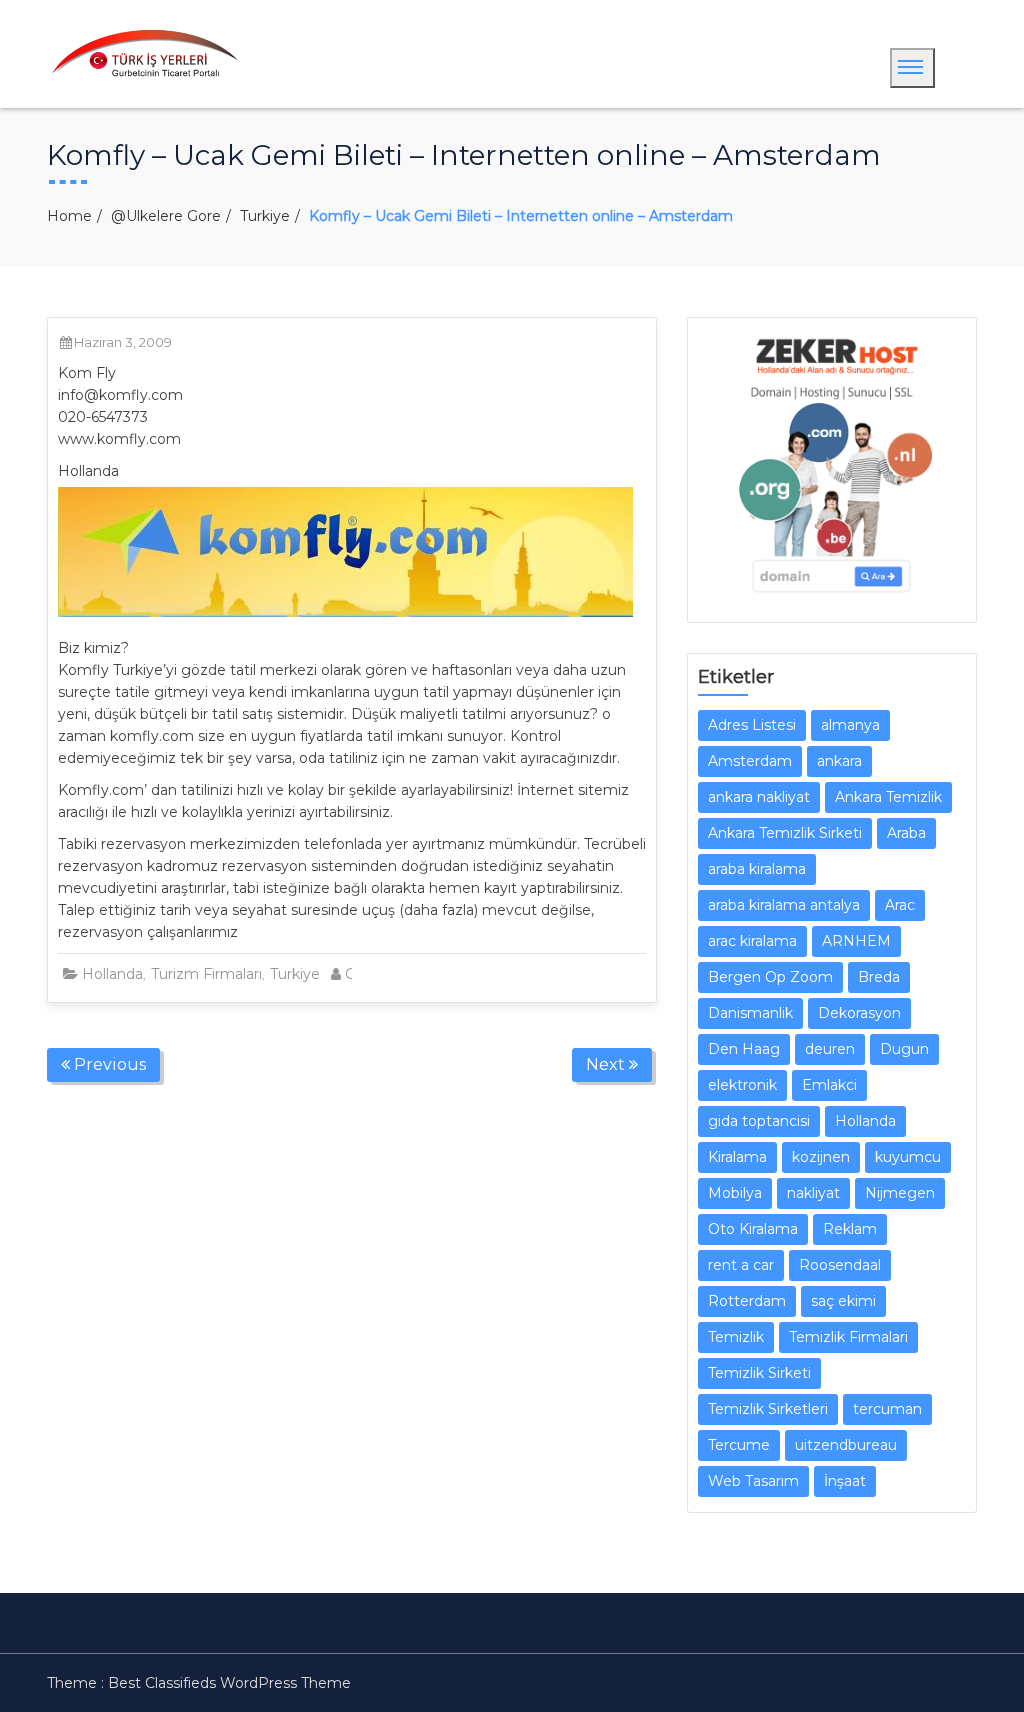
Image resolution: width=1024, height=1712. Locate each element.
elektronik (742, 1085)
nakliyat (813, 1193)
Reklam (850, 1229)
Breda (879, 977)
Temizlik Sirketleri (768, 1409)
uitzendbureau (846, 1445)
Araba (906, 833)
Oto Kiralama (753, 1229)
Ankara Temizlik (888, 797)
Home (69, 216)
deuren (830, 1049)
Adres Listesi (752, 725)
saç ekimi (843, 1301)
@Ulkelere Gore (166, 216)
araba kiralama (757, 869)
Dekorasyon (859, 1013)
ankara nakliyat (759, 797)
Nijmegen (900, 1193)
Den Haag (744, 1049)
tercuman (887, 1409)
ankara (839, 761)
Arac (900, 905)
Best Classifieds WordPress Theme (229, 1683)
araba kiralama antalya (784, 905)
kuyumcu (908, 1157)
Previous (108, 1064)
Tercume (739, 1445)
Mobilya (735, 1193)
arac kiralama (752, 941)
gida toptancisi (759, 1121)
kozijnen (821, 1157)
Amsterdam (750, 761)
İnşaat (845, 1481)
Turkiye (265, 216)
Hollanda (112, 974)
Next (607, 1064)
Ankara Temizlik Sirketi (785, 833)
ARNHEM (856, 941)
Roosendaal (840, 1265)
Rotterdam (747, 1301)
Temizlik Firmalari (848, 1337)
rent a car (741, 1265)
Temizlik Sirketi (759, 1373)
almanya (850, 725)
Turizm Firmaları (206, 974)
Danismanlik (750, 1013)
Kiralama (737, 1157)
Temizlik (736, 1337)
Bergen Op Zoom (770, 977)
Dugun (904, 1049)
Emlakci (829, 1085)
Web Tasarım (753, 1481)
